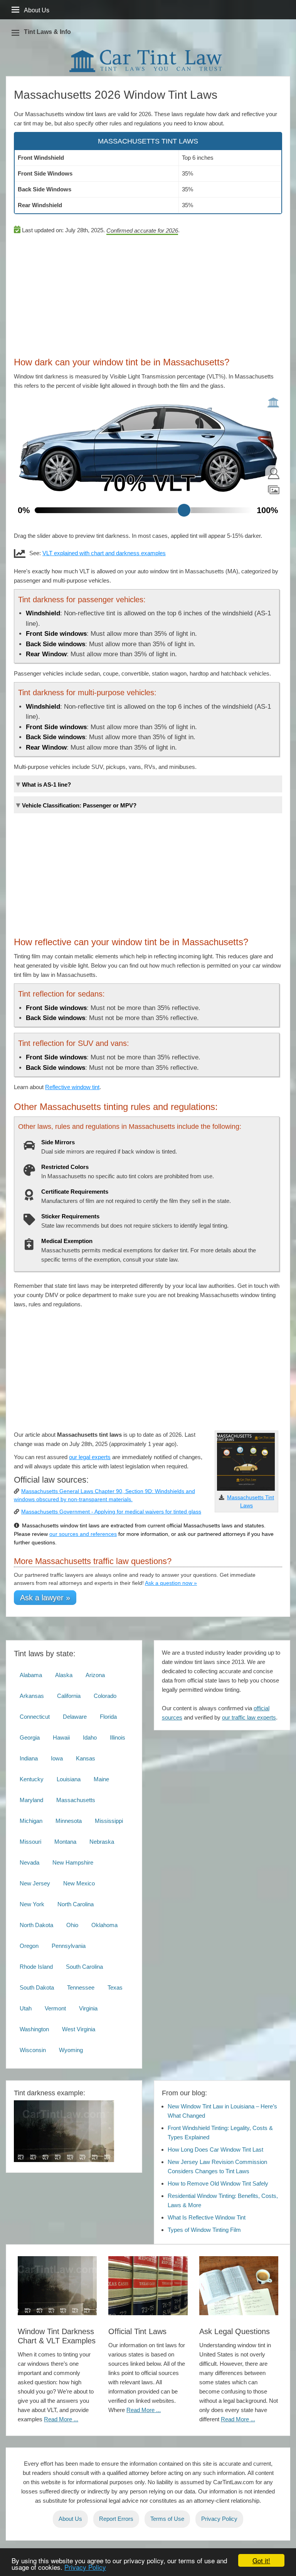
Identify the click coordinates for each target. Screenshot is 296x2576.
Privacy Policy (85, 2567)
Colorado (105, 1696)
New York (32, 1904)
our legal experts (90, 1457)
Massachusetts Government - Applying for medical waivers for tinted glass (111, 1512)
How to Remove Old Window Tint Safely (218, 2183)
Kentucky (32, 1779)
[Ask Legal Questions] (239, 2286)
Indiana (29, 1758)
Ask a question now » (171, 1583)
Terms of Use (167, 2519)
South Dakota (37, 1987)
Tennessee (81, 1987)
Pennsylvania (69, 1946)
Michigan (31, 1821)
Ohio (72, 1925)
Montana (65, 1842)
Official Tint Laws (137, 2331)
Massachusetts (76, 1800)
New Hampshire (73, 1862)
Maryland (31, 1800)
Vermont (55, 2008)
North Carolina (76, 1904)
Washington (34, 2029)
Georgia (30, 1737)
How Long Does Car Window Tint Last (215, 2149)
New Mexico (79, 1883)
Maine (101, 1779)
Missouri (30, 1842)
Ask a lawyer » (45, 1598)
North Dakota (36, 1925)
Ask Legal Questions (235, 2331)
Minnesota (69, 1821)
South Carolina (84, 1967)
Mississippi (109, 1821)
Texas (115, 1987)
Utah (26, 2008)
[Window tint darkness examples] (64, 2160)
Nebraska (102, 1842)
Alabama (31, 1675)
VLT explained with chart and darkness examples (104, 553)
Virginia (88, 2008)
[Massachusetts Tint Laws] (246, 1489)
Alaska (64, 1675)
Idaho (90, 1737)
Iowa (57, 1758)
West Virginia (79, 2029)
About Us (70, 2519)
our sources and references (83, 1534)
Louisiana (69, 1779)
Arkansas (32, 1696)
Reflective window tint (72, 1087)
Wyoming (71, 2050)
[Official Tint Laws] (148, 2286)
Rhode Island (36, 1967)
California (69, 1696)
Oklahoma (104, 1925)
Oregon (29, 1946)
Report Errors (116, 2519)
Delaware (75, 1717)
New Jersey (35, 1883)
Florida (108, 1717)
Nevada (29, 1862)
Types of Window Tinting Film (204, 2230)
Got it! (261, 2560)
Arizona (95, 1675)
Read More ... (61, 2419)
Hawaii (61, 1737)
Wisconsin (33, 2050)
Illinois (118, 1737)
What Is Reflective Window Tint (207, 2217)
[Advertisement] (148, 293)
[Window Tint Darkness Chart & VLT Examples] (57, 2286)
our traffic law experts (249, 1717)
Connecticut (35, 1717)
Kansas (86, 1758)
